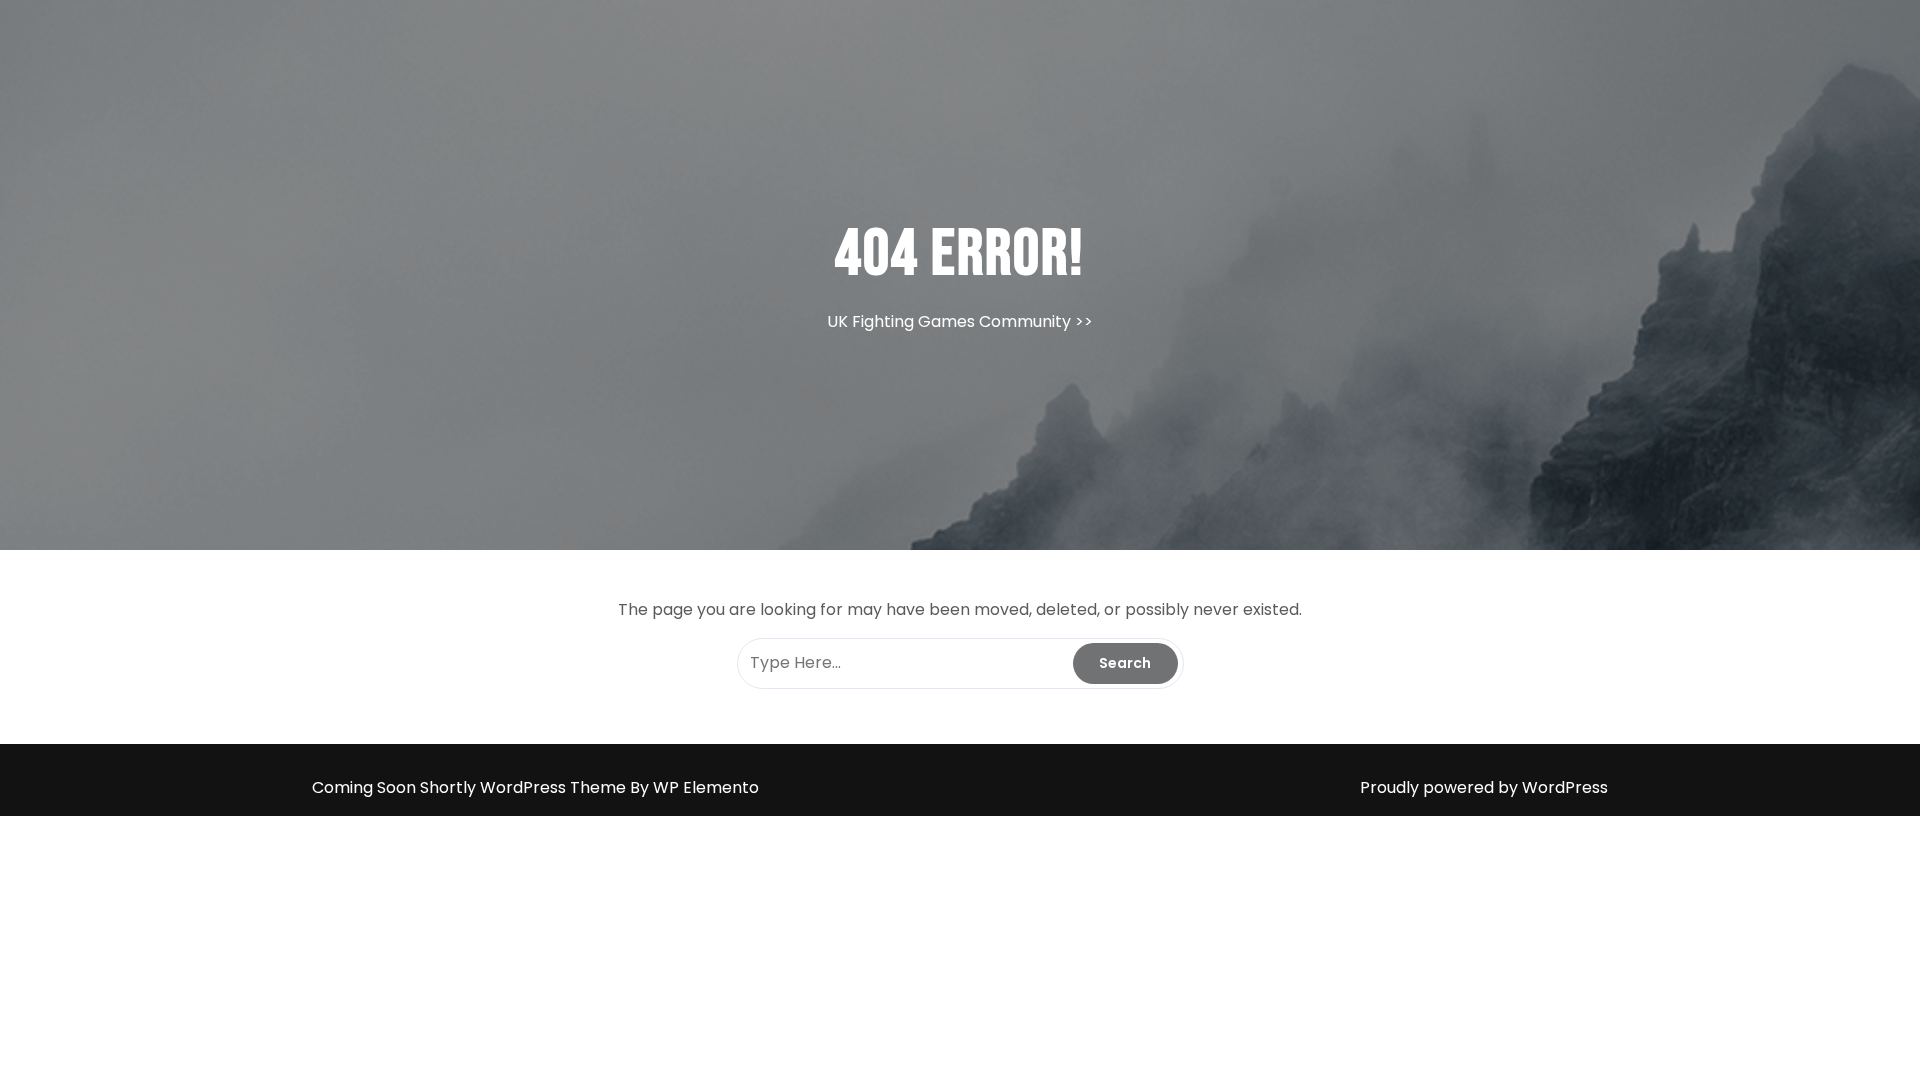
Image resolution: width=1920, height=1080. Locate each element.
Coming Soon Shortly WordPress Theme (471, 787)
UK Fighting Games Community (949, 321)
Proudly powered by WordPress (1484, 787)
